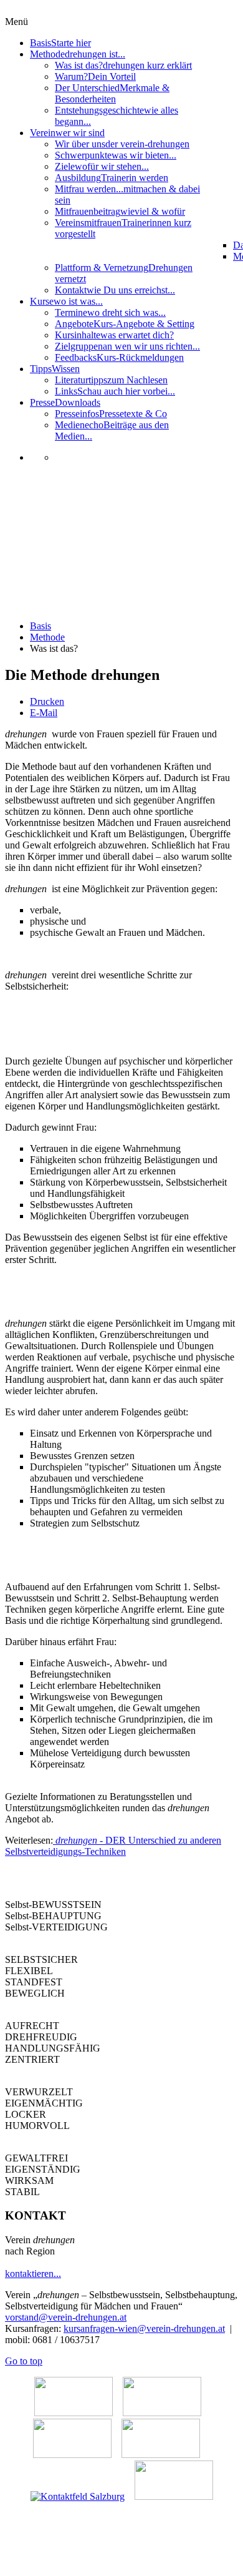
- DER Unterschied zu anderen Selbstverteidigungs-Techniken (113, 1846)
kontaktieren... (33, 2274)
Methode (47, 637)
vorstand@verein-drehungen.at (66, 2317)
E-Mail (44, 713)
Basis (40, 626)
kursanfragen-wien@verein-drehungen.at (144, 2328)
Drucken (47, 701)
